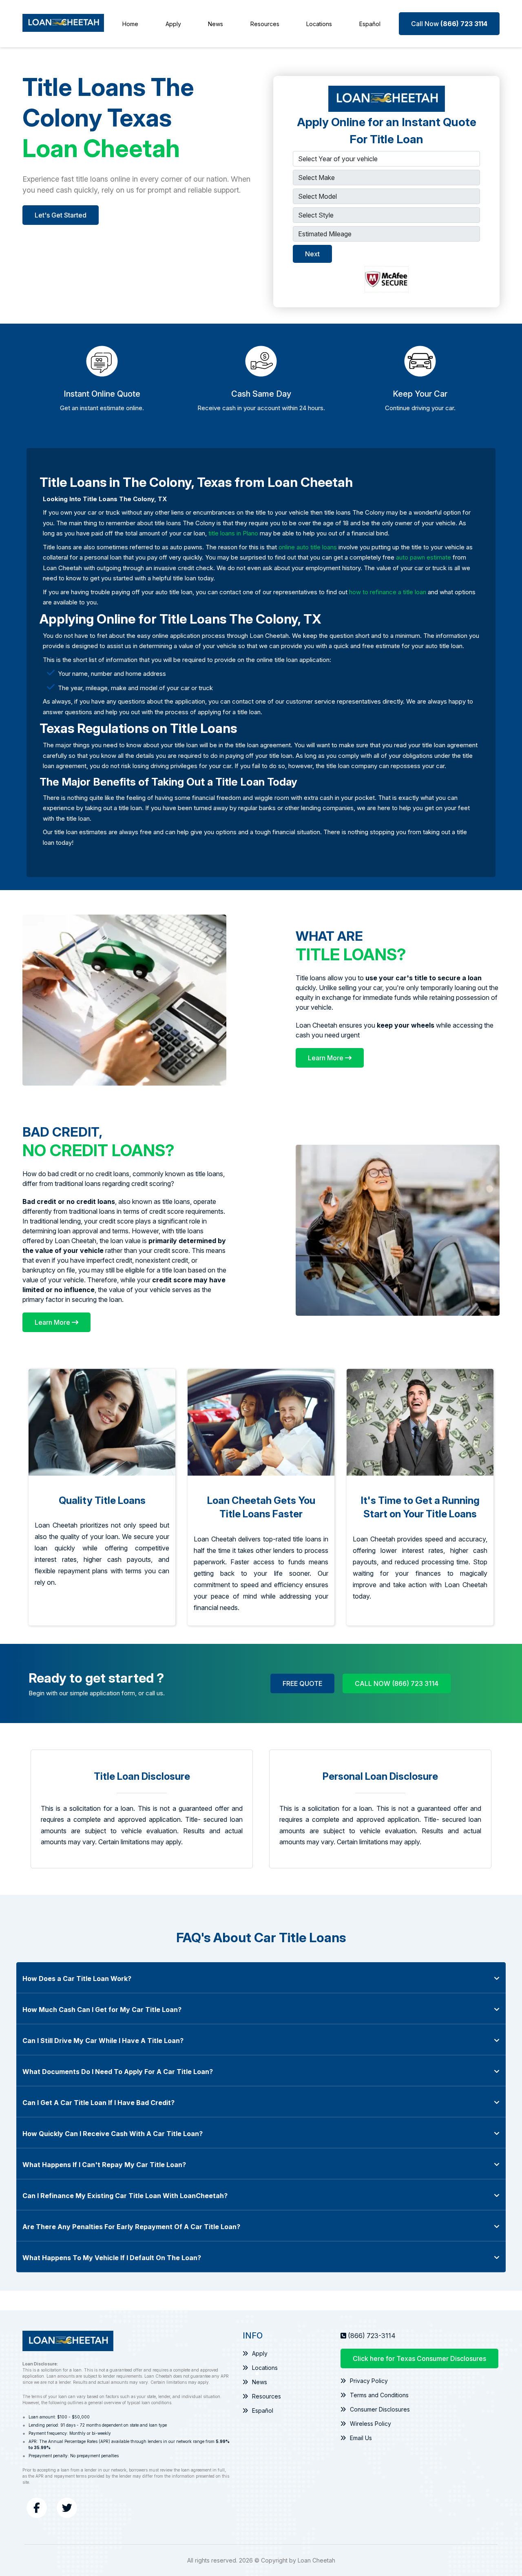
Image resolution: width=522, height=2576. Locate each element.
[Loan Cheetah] (63, 24)
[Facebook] (37, 2508)
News (216, 24)
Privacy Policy (369, 2381)
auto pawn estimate (424, 557)
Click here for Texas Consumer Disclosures (419, 2358)
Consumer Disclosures (380, 2409)
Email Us (361, 2438)
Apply (173, 24)
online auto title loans (308, 547)
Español (370, 24)
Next (312, 254)
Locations (319, 24)
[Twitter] (67, 2508)
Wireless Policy (370, 2424)
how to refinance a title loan (388, 592)
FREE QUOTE (302, 1683)
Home (130, 24)
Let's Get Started (61, 215)
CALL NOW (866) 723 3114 (397, 1683)
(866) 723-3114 (372, 2336)
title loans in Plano (233, 533)
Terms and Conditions (379, 2395)
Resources (265, 24)
